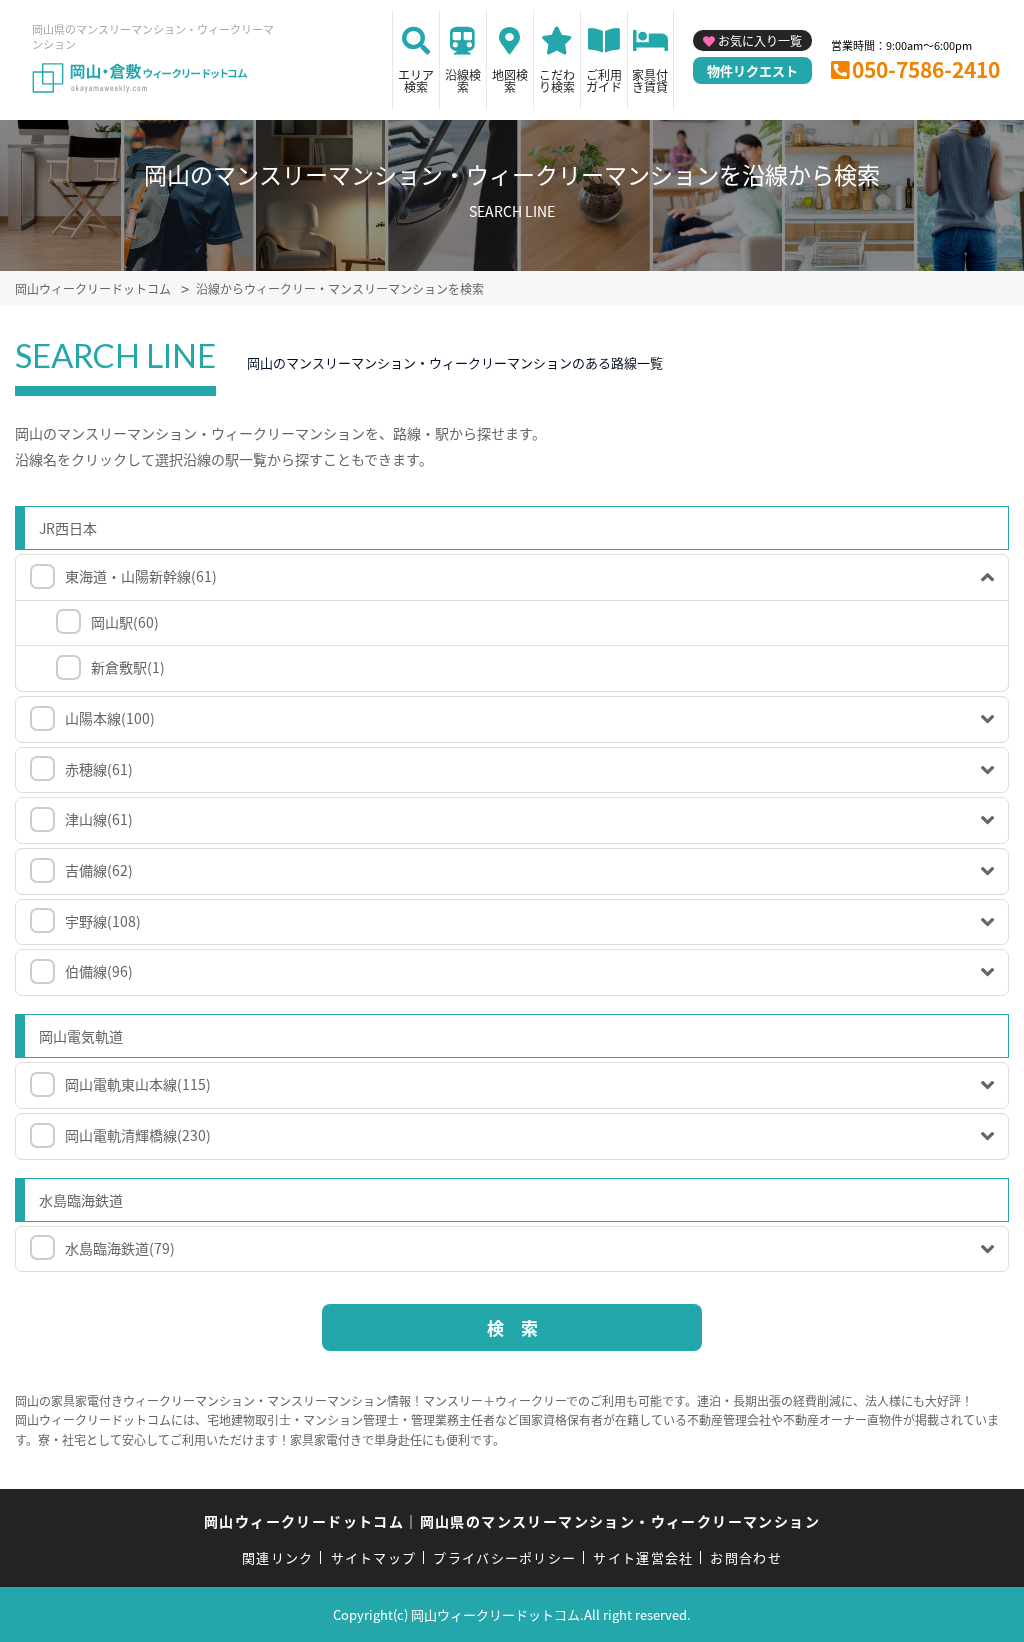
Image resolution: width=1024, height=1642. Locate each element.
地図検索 (510, 80)
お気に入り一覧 (760, 40)
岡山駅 (125, 622)
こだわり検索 (557, 80)
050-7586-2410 (926, 69)
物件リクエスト (752, 70)
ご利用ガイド (604, 80)
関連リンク (278, 1557)
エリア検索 (416, 80)
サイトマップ (374, 1557)
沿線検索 (463, 80)
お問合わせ (746, 1557)
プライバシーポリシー (504, 1557)
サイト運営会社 (643, 1557)
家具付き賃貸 (650, 80)
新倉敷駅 (128, 667)
